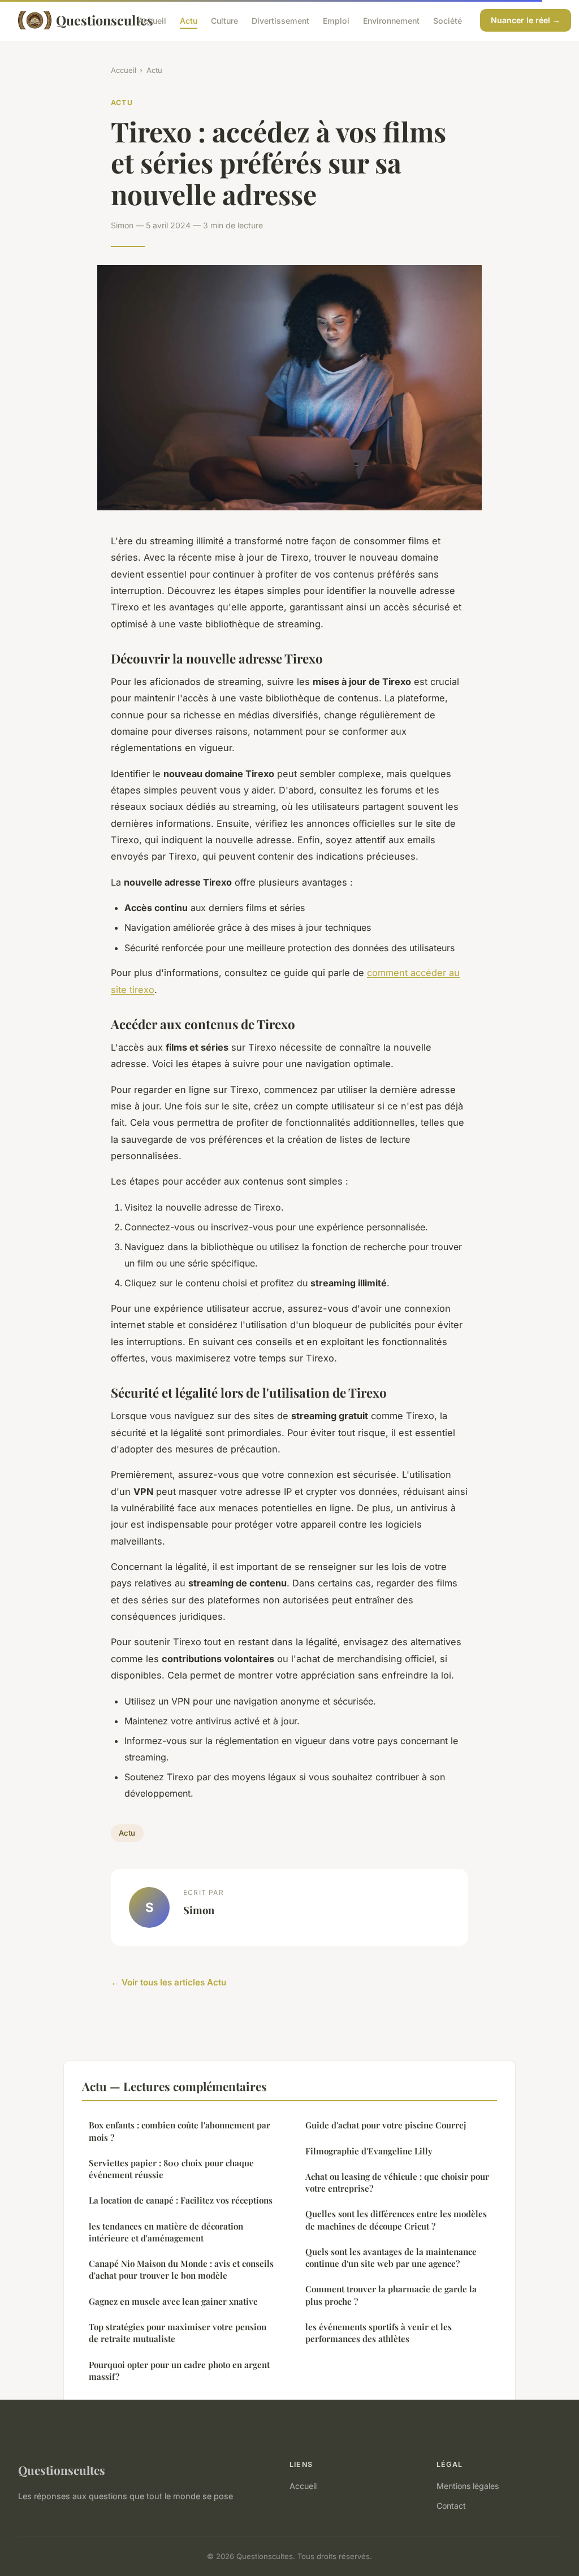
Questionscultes (88, 20)
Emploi (336, 20)
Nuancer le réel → (526, 20)
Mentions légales (468, 2486)
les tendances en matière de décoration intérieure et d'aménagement (166, 2232)
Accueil (152, 20)
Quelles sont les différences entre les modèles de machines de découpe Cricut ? (396, 2220)
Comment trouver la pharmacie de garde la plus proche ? (391, 2295)
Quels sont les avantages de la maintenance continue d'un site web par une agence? (391, 2258)
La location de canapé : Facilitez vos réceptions (181, 2200)
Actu (189, 20)
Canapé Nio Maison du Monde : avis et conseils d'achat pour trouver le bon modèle (181, 2269)
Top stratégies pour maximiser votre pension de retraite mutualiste (178, 2333)
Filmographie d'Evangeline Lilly (369, 2151)
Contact (451, 2506)
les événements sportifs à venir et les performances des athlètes (379, 2333)
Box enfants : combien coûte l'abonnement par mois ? (180, 2131)
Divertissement (280, 20)
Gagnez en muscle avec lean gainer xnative (173, 2301)
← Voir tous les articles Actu (168, 1982)
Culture (224, 20)
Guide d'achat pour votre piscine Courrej (386, 2125)
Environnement (391, 20)
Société (448, 20)
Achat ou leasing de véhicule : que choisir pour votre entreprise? (397, 2182)
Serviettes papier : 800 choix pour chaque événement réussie (171, 2169)
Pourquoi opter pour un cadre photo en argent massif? (179, 2371)
